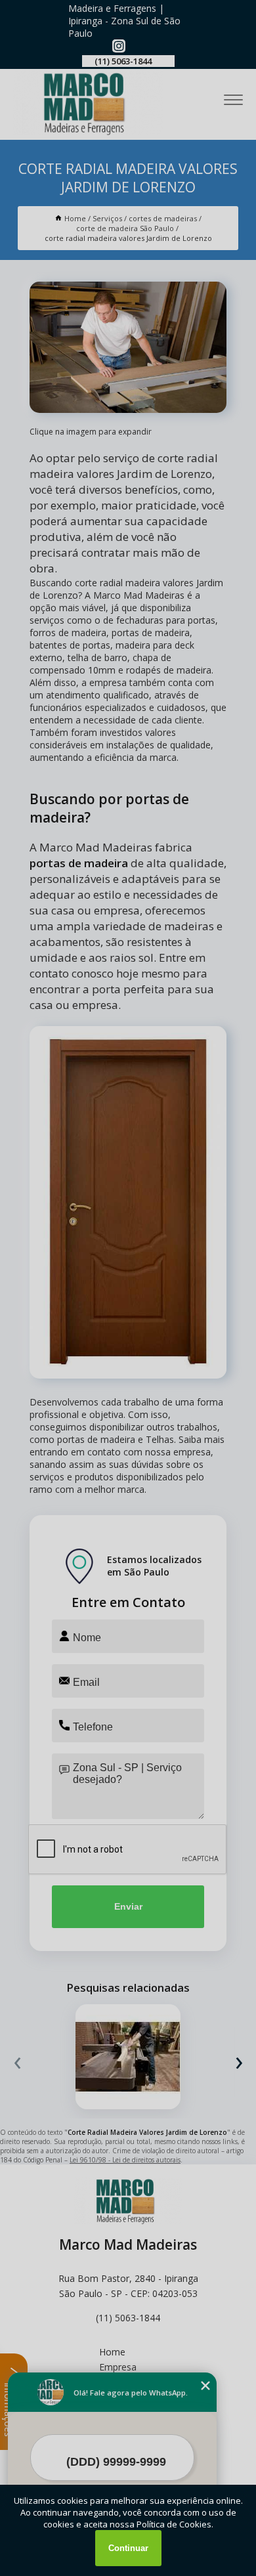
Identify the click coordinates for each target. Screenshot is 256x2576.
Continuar (128, 2548)
